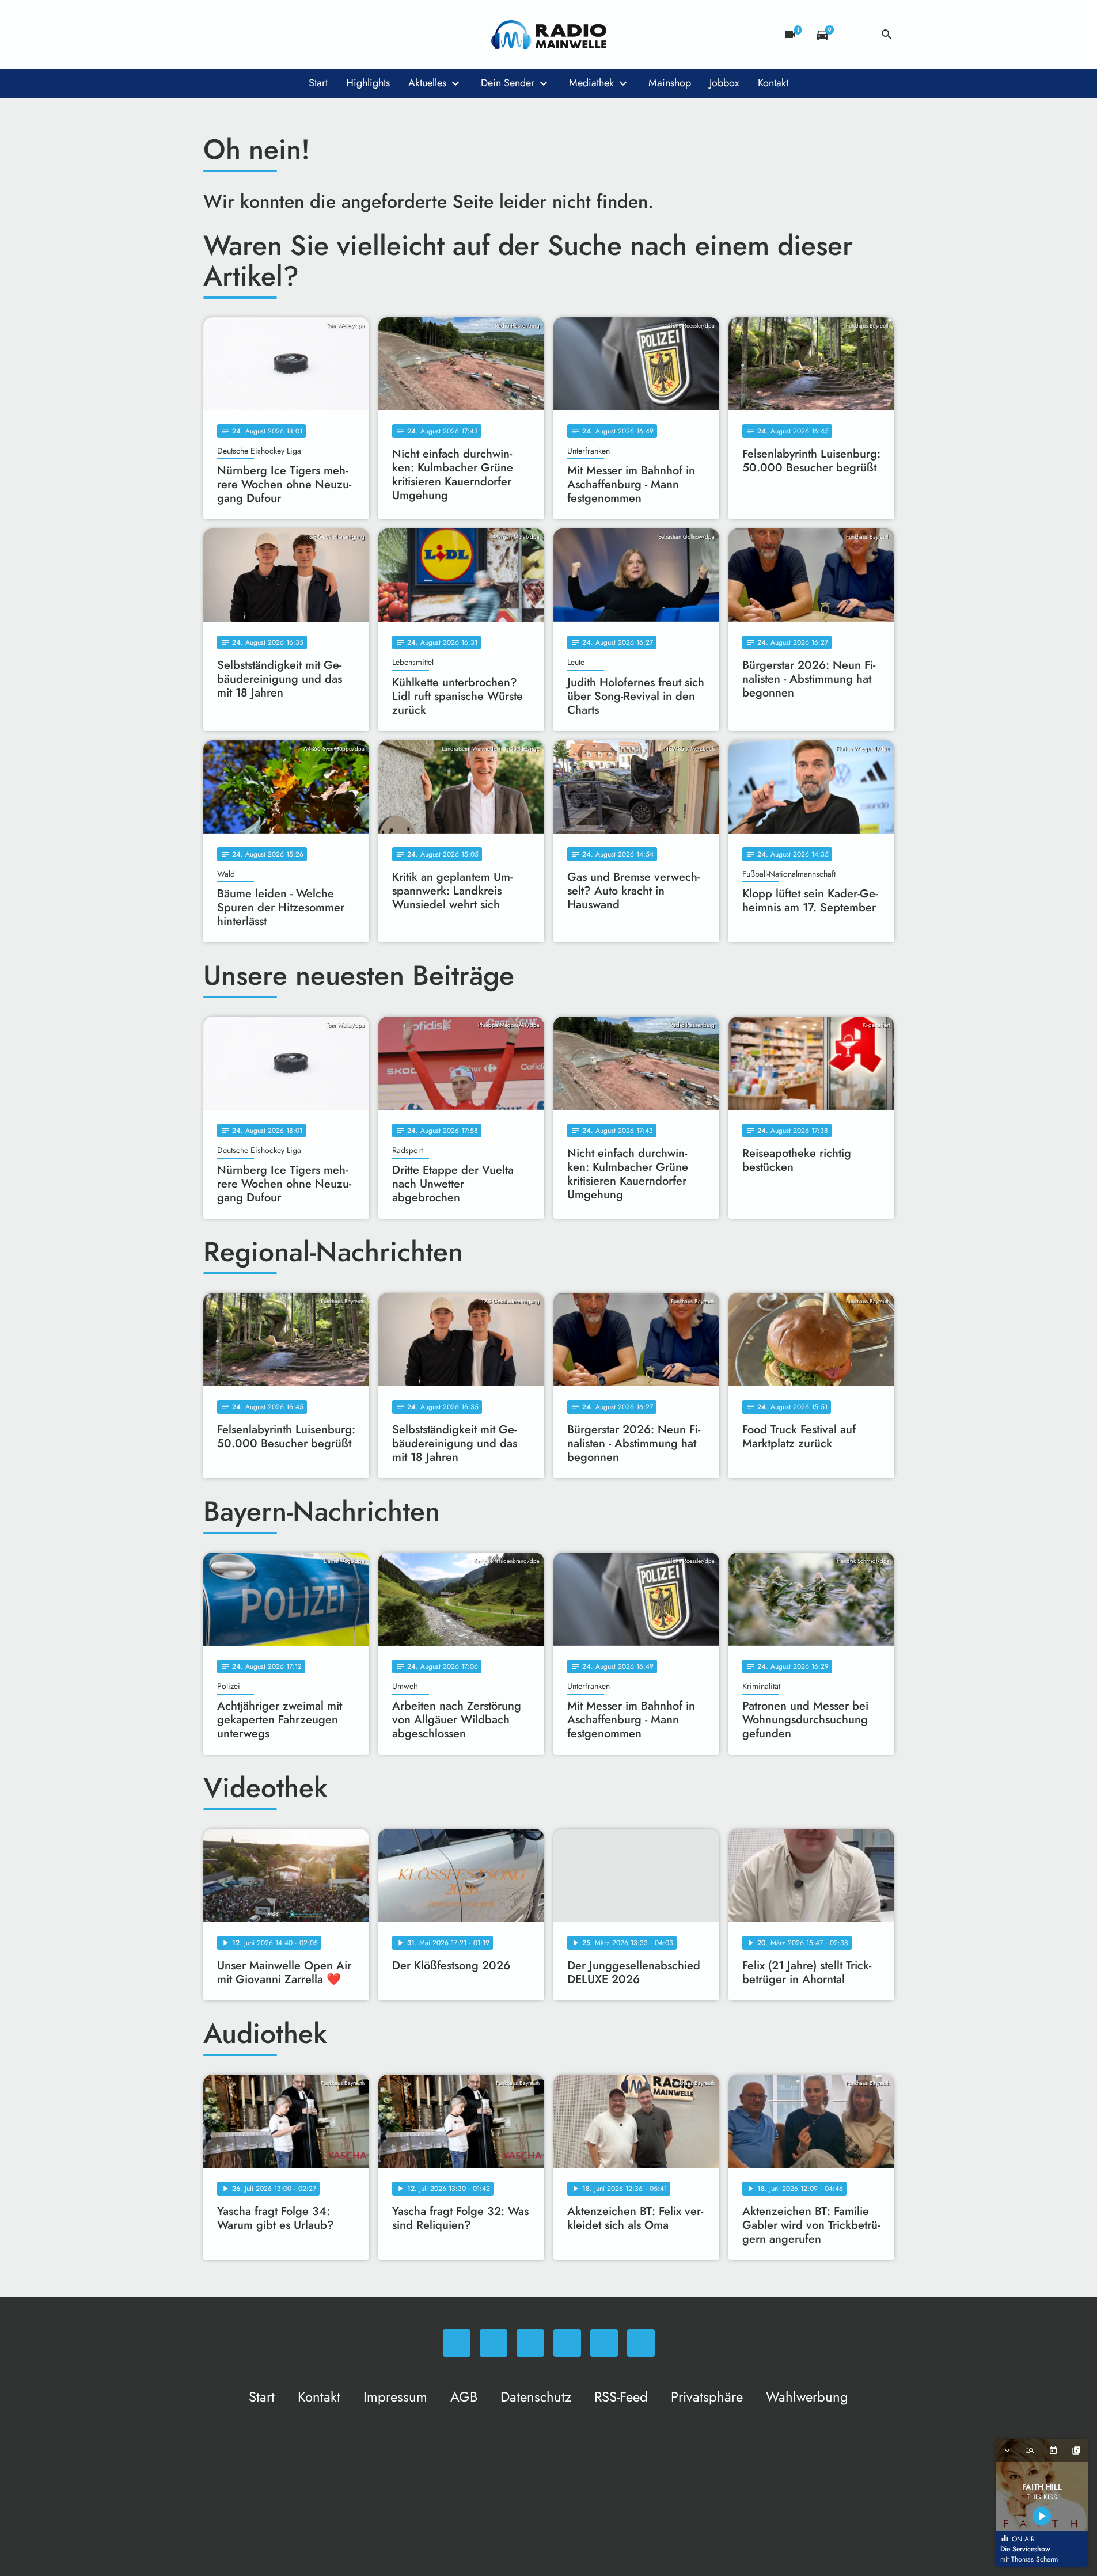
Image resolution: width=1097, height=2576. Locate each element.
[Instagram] (261, 35)
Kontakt (773, 83)
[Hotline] (330, 35)
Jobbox (724, 83)
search (887, 35)
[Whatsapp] (215, 35)
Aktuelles (427, 83)
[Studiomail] (307, 35)
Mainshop (670, 83)
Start (318, 83)
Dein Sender (508, 83)
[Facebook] (238, 35)
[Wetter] (855, 35)
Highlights (368, 83)
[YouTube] (284, 35)
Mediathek (591, 83)
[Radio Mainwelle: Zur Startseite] (549, 35)
